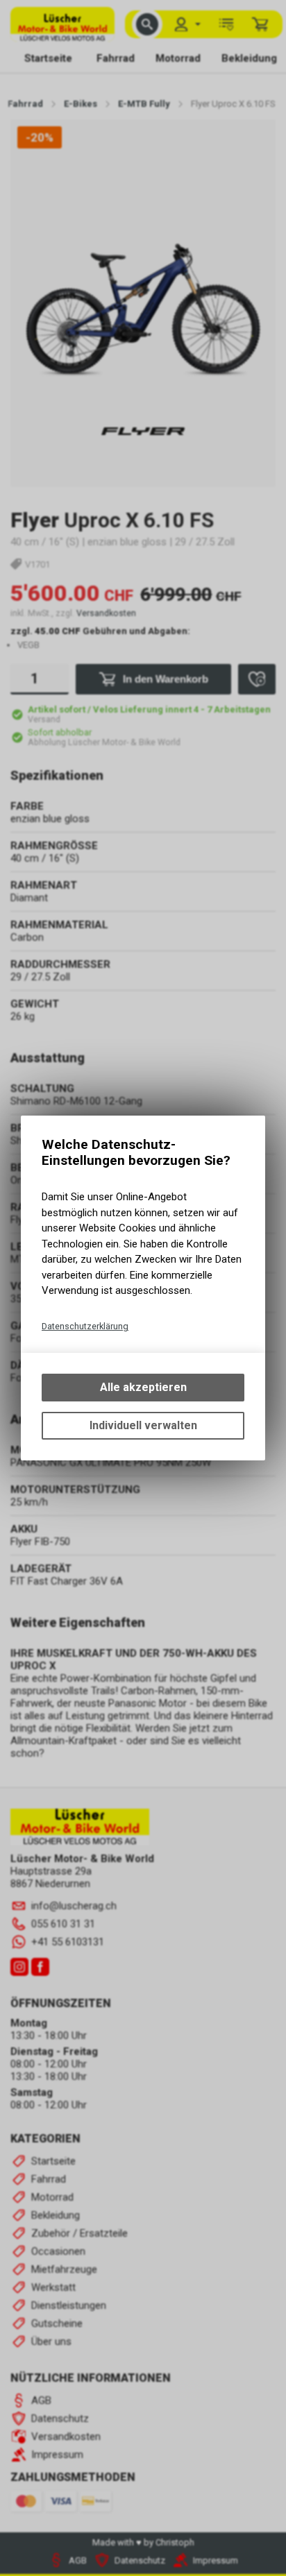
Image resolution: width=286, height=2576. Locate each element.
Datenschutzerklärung (85, 1326)
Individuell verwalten (143, 1425)
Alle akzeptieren (143, 1387)
